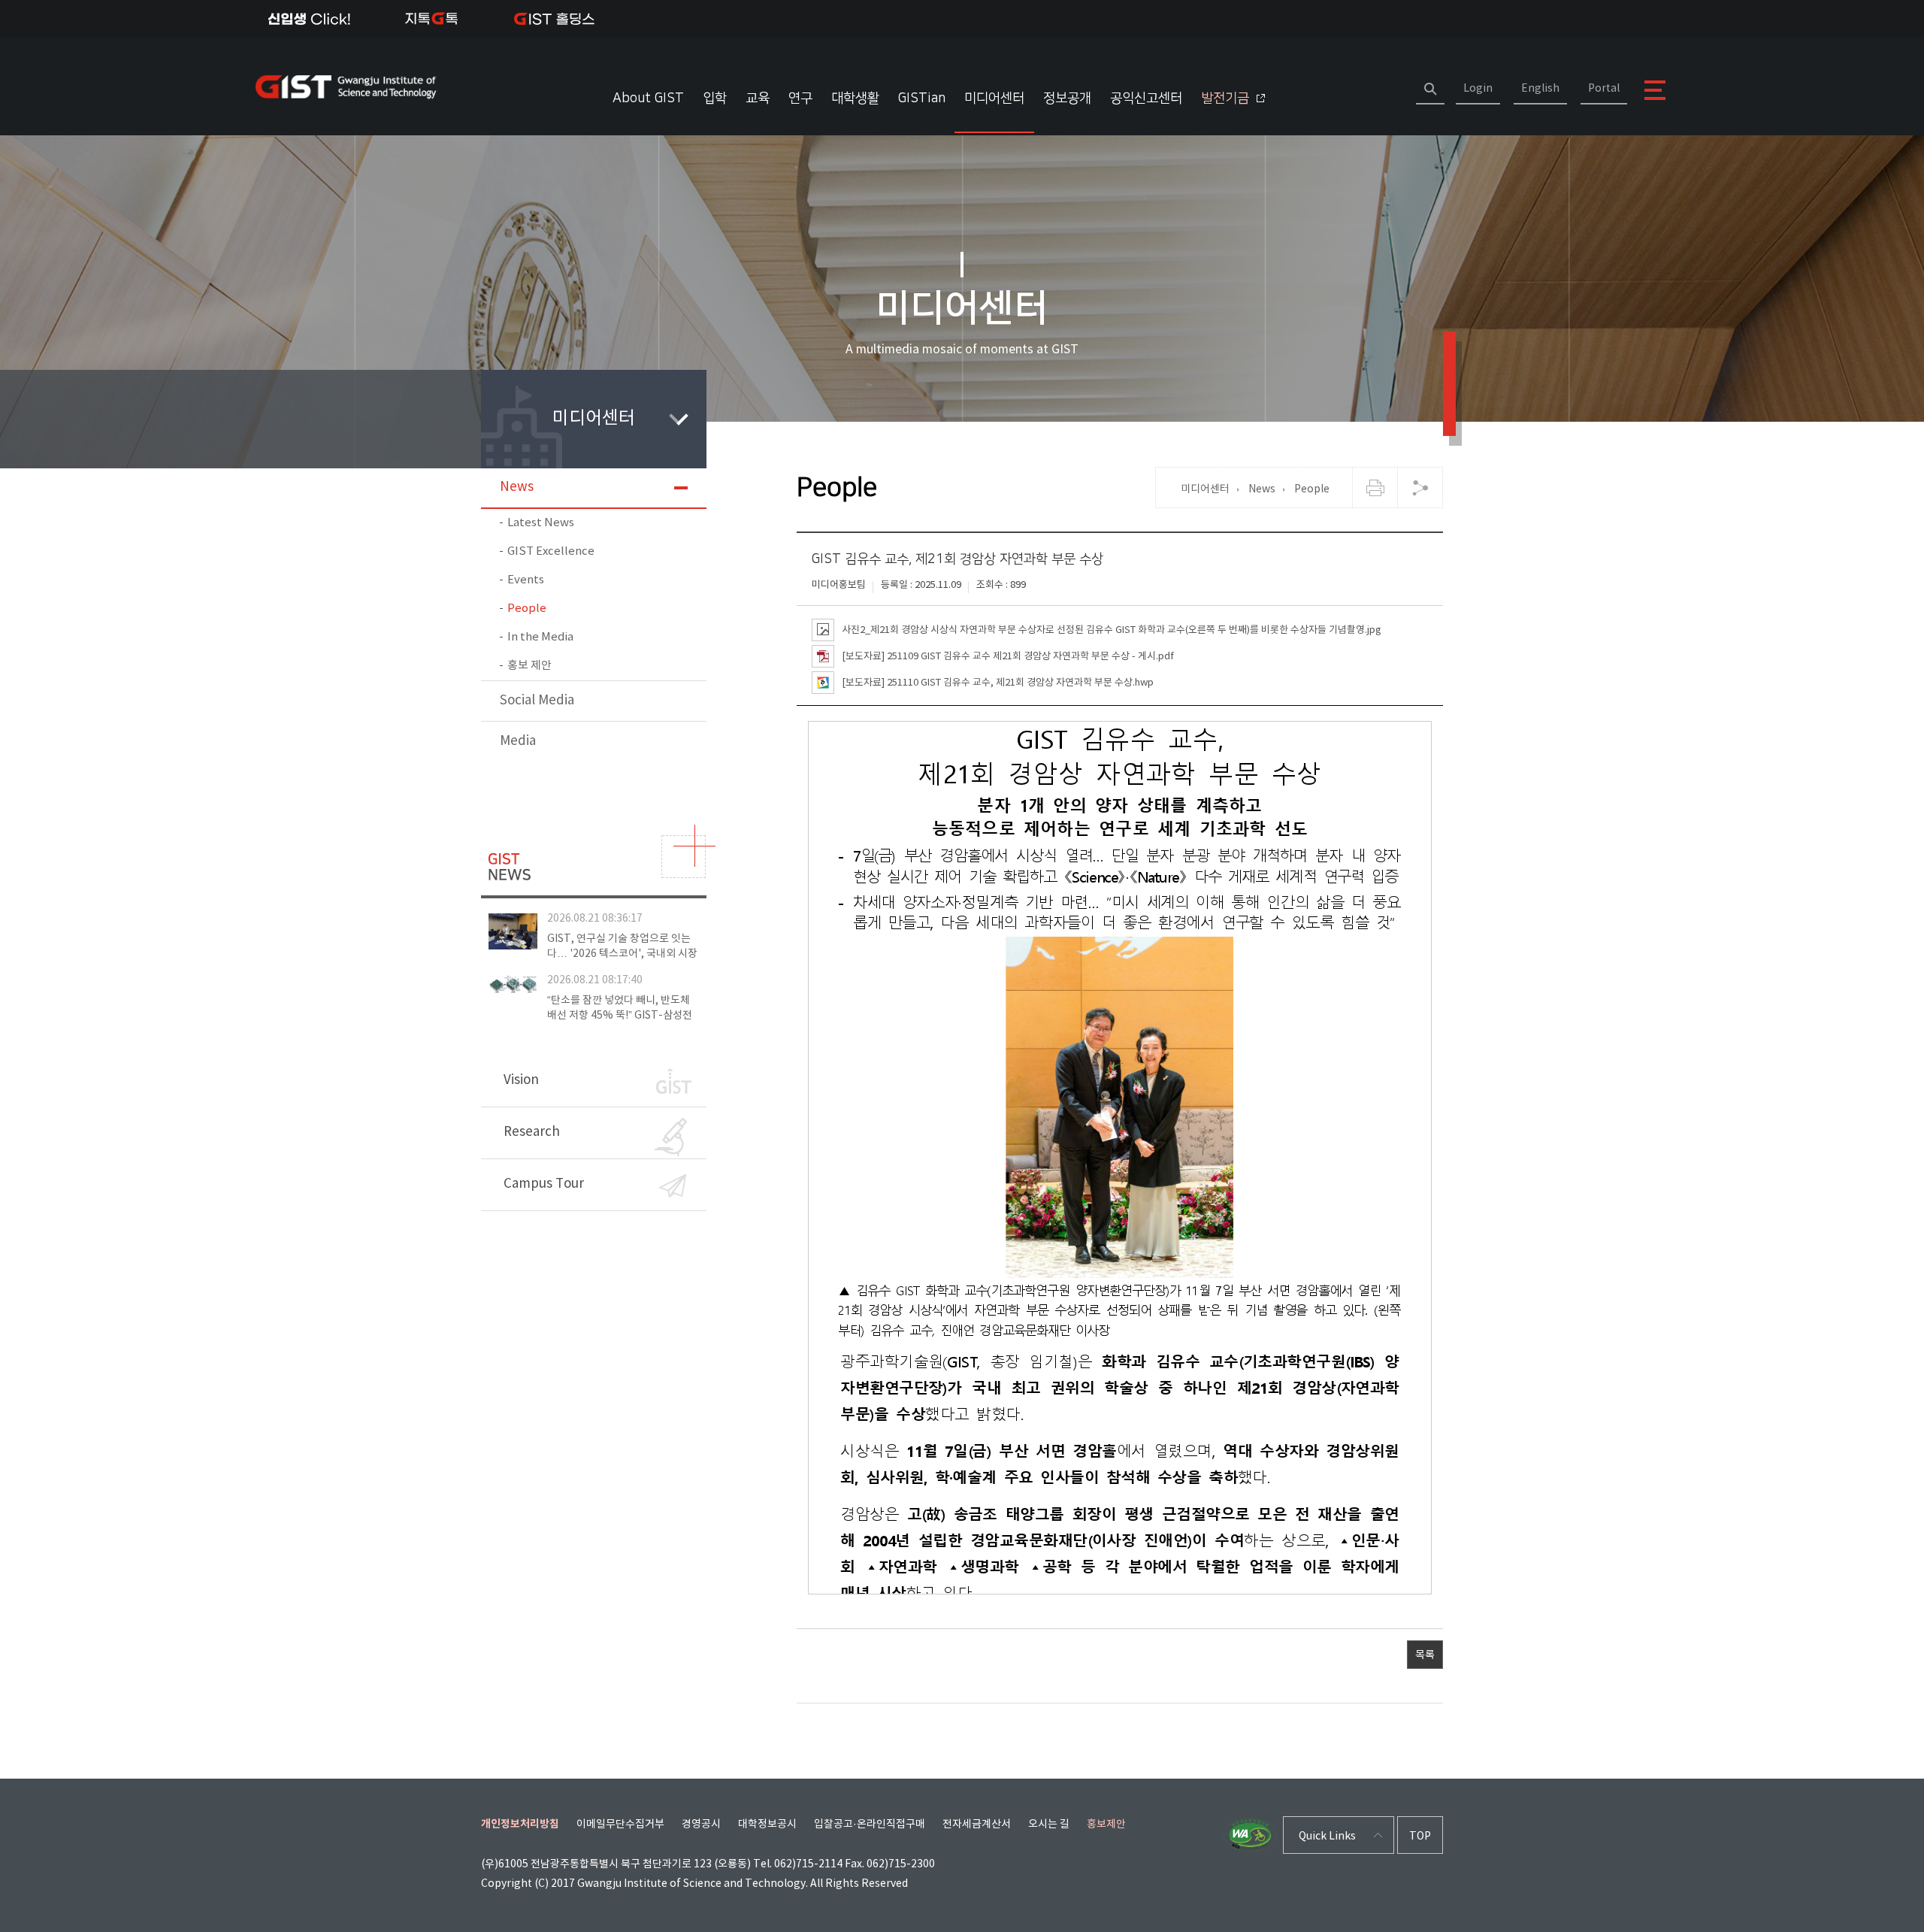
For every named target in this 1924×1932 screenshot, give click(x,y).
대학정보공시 (767, 1824)
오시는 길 (1049, 1824)
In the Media (540, 637)
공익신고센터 (1146, 98)
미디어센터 (994, 98)
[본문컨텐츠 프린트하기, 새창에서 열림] (1375, 488)
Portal (1604, 89)
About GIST (648, 98)
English (1540, 89)
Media (518, 741)
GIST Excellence (551, 551)
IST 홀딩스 (554, 19)
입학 (715, 98)
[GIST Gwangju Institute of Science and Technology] (350, 86)
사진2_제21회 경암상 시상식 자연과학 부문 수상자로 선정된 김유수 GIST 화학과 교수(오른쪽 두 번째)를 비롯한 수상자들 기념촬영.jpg (1112, 630)
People (527, 609)
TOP (1420, 1837)
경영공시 (701, 1824)
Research (532, 1132)
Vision (521, 1080)
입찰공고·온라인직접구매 (870, 1824)
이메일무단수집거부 (620, 1824)
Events (526, 580)
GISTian (922, 98)
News (517, 487)
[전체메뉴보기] (1655, 90)
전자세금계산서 (977, 1824)
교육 (758, 98)
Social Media (537, 701)
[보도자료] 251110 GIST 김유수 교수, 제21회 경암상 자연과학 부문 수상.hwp (998, 682)
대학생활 (855, 98)
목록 (1425, 1655)
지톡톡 (432, 19)
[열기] (1420, 488)
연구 (800, 98)
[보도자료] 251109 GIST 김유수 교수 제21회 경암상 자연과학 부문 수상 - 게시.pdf (1008, 656)
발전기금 (1225, 98)
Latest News (541, 523)
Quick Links (1327, 1837)
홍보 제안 (529, 666)
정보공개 (1067, 98)
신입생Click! (309, 19)
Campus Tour (544, 1184)
